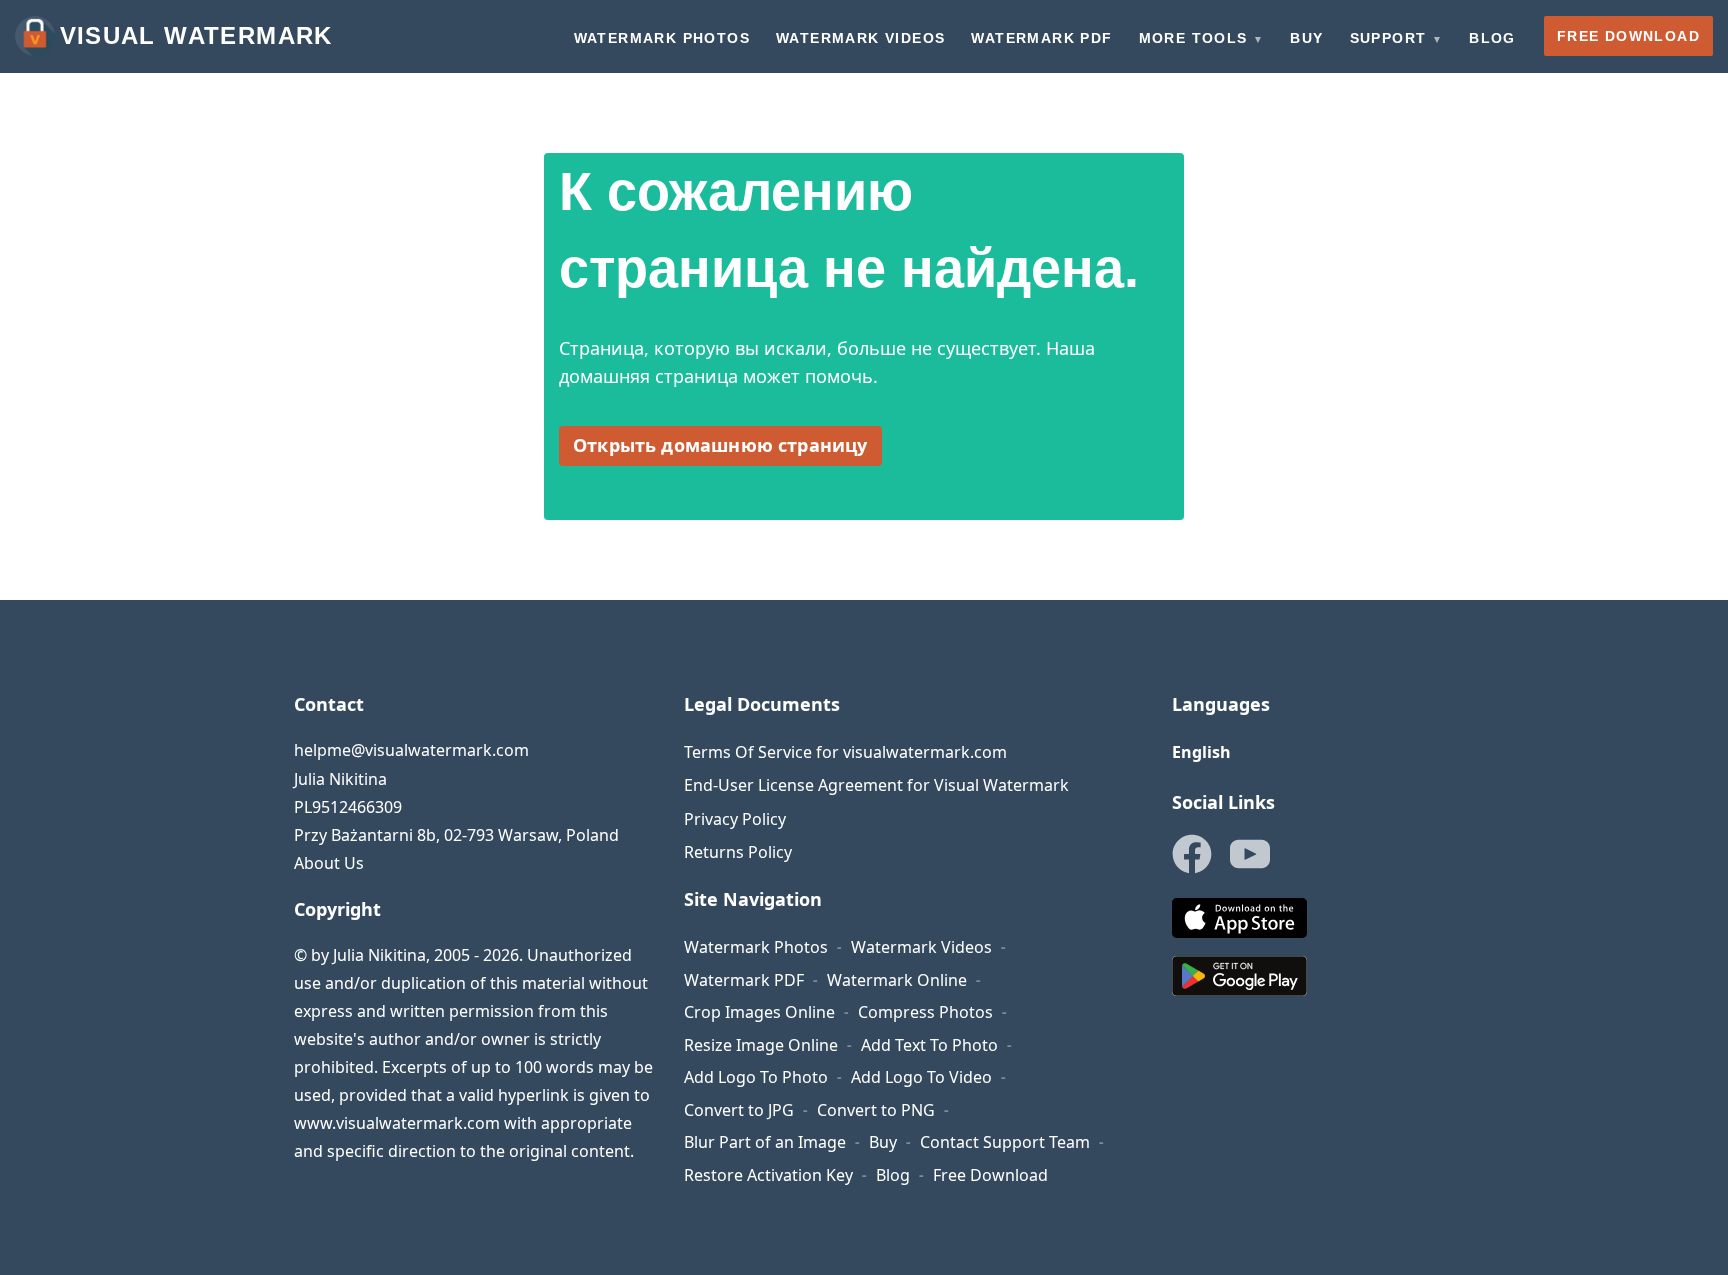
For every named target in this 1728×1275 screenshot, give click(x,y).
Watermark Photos (756, 947)
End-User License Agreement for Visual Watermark (876, 785)
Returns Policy (738, 852)
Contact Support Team (1005, 1142)
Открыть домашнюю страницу (720, 445)
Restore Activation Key (768, 1175)
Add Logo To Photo (756, 1077)
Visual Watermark (196, 35)
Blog (893, 1175)
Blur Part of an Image (765, 1142)
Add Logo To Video (921, 1077)
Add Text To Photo (929, 1045)
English (1201, 752)
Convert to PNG (876, 1110)
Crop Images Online (759, 1012)
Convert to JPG (739, 1110)
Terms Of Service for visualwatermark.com (845, 752)
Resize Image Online (761, 1045)
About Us (329, 863)
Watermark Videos (921, 947)
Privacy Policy (735, 819)
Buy (883, 1142)
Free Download (990, 1175)
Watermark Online (897, 980)
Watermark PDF (744, 980)
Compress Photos (925, 1012)
